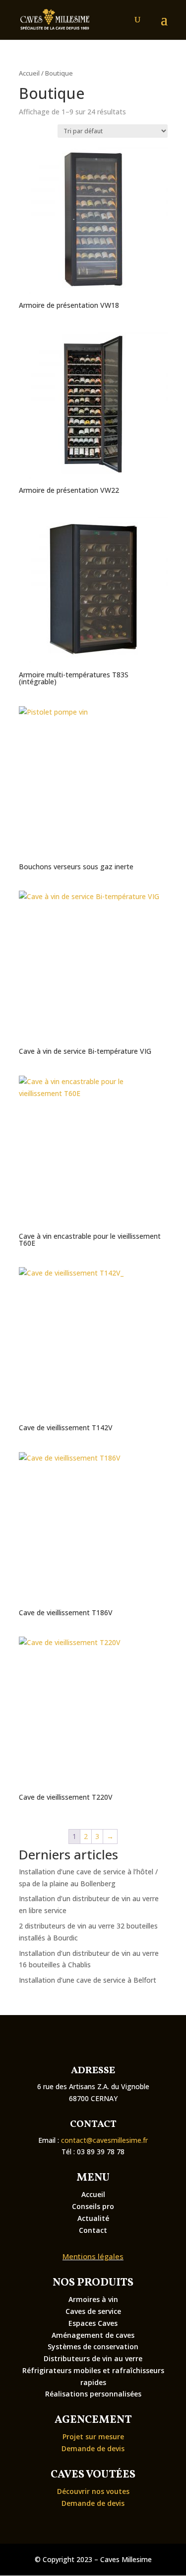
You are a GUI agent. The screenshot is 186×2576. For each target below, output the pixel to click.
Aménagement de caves (93, 2335)
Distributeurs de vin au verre (93, 2358)
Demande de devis (93, 2448)
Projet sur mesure (93, 2437)
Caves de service (93, 2311)
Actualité (93, 2218)
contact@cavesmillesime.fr (104, 2140)
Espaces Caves (93, 2323)
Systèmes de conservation (93, 2346)
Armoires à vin (93, 2299)
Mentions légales (93, 2256)
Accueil (29, 73)
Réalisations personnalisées (93, 2394)
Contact (93, 2230)
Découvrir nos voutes (93, 2491)
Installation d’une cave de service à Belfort (88, 1980)
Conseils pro (93, 2206)
